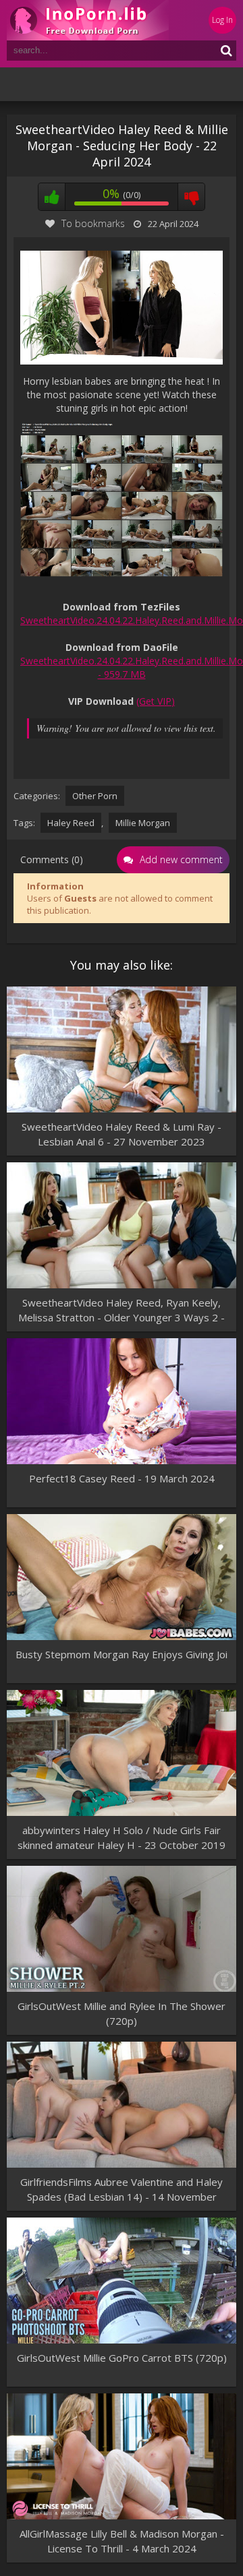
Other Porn (95, 796)
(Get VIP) (156, 701)
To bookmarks (93, 223)
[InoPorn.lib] (88, 20)
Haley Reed (71, 823)
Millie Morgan (143, 823)
